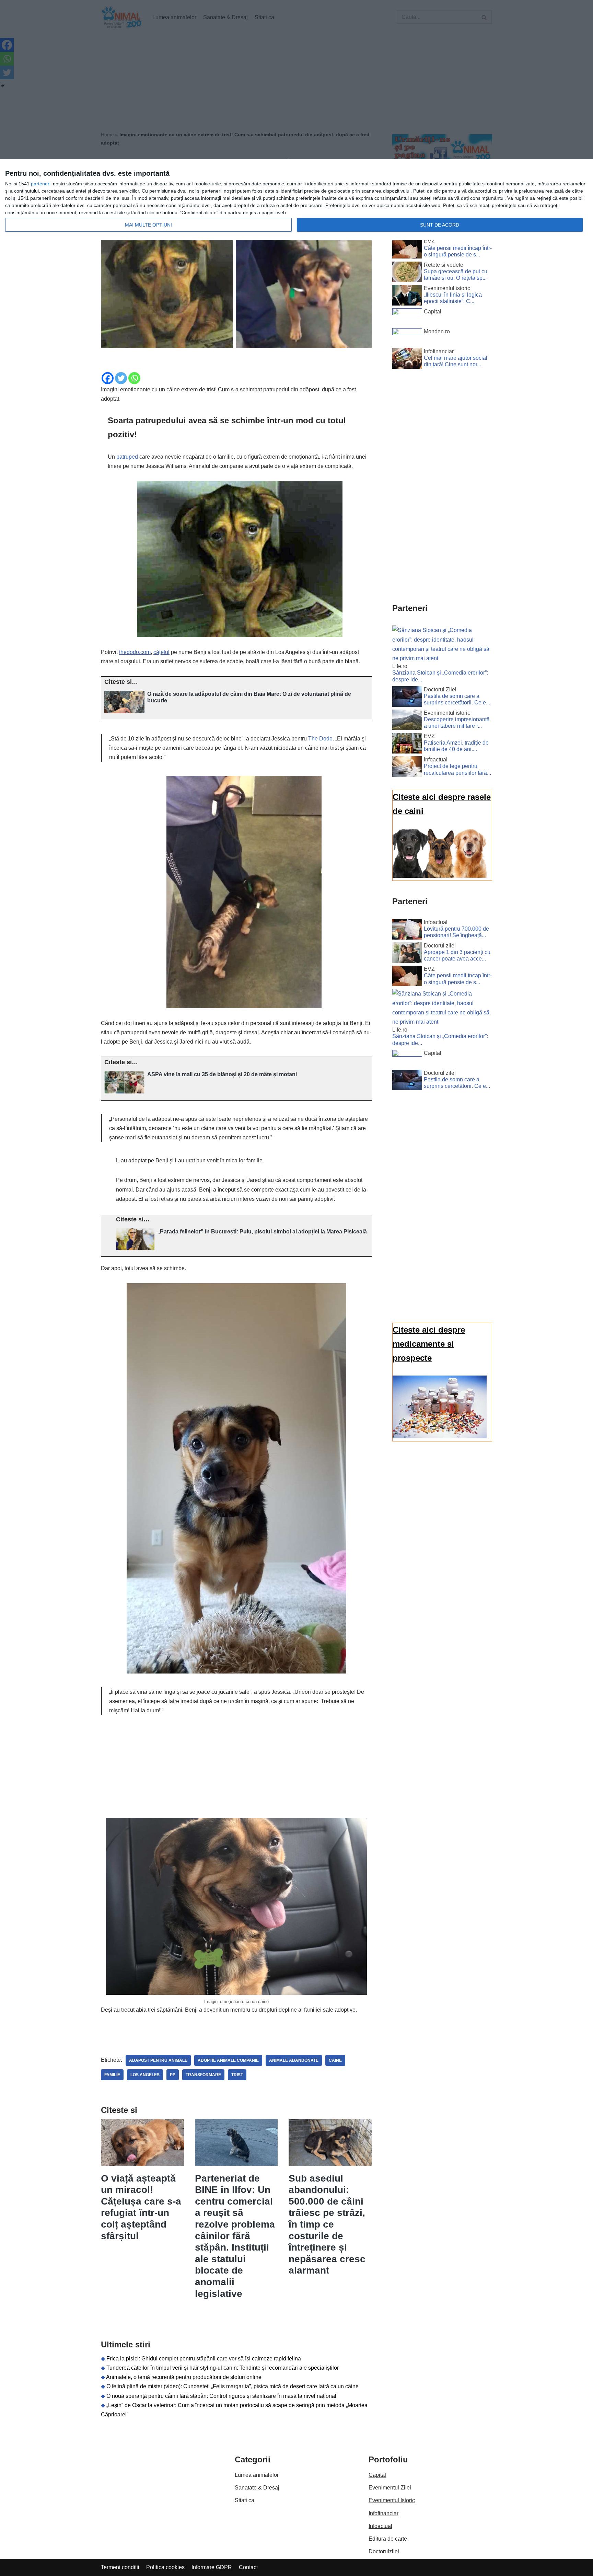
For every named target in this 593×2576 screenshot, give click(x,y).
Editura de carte (388, 2539)
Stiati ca (245, 2500)
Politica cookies (165, 2567)
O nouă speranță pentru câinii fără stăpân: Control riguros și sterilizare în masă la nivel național (221, 2396)
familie (112, 2075)
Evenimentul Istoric (392, 2500)
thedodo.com (135, 652)
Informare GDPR (212, 2567)
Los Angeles (145, 2075)
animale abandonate (294, 2060)
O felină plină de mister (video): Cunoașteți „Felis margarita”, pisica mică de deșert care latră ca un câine (232, 2386)
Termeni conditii (120, 2567)
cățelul (161, 652)
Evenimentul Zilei (390, 2488)
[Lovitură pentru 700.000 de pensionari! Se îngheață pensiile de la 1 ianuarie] (407, 931)
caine (335, 2060)
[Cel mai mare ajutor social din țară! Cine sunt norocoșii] (407, 360)
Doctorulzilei (384, 2551)
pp (173, 2075)
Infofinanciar (383, 2513)
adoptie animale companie (228, 2060)
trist (237, 2075)
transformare (203, 2075)
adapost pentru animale (158, 2060)
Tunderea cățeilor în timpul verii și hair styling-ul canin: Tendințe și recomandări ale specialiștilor (223, 2368)
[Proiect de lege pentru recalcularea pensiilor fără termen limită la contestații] (407, 768)
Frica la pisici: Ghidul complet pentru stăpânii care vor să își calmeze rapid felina (204, 2359)
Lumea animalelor (257, 2475)
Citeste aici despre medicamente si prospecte (429, 1344)
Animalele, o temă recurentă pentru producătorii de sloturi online (184, 2377)
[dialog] (296, 200)
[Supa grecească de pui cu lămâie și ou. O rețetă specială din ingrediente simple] (407, 273)
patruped (127, 457)
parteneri (41, 184)
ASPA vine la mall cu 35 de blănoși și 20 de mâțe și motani (222, 1074)
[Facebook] (108, 378)
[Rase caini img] (440, 876)
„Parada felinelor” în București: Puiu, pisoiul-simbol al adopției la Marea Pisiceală (262, 1232)
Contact (248, 2567)
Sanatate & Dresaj (257, 2488)
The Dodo (320, 739)
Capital (377, 2475)
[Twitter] (121, 378)
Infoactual (380, 2526)
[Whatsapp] (134, 378)
